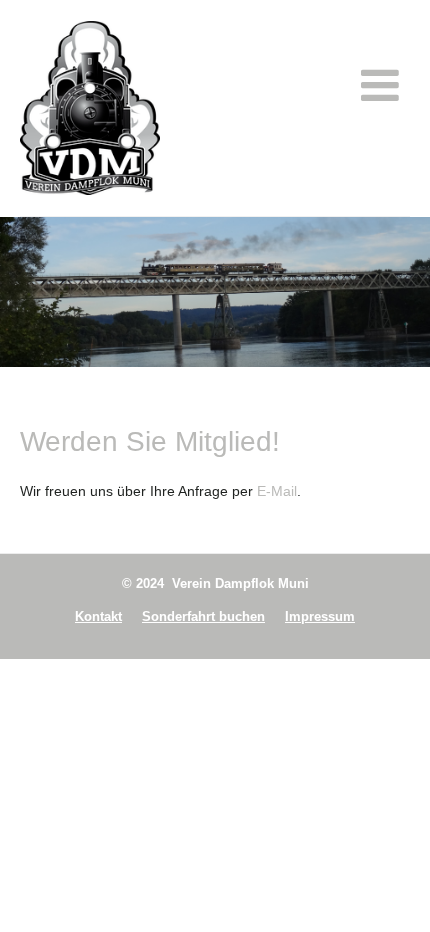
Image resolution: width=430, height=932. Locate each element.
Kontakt (98, 616)
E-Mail (277, 491)
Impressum (320, 616)
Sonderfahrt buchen (203, 616)
